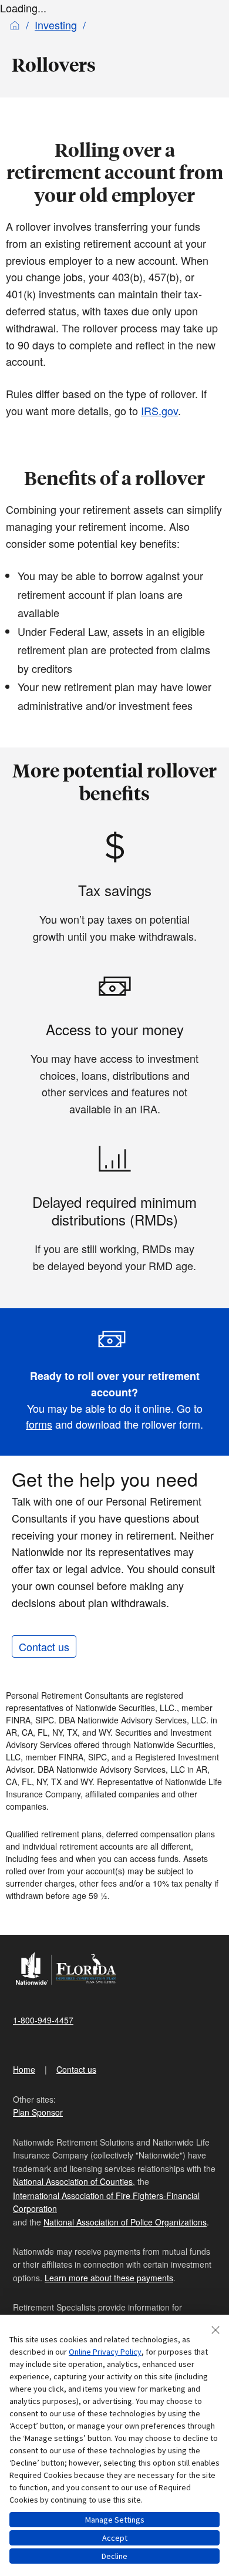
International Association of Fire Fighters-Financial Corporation (106, 2202)
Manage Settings (115, 2520)
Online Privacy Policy (105, 2352)
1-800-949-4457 (43, 2020)
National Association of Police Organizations (125, 2222)
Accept (115, 2538)
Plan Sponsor (38, 2112)
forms (39, 1424)
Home (24, 2069)
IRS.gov (159, 410)
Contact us (44, 1646)
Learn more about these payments (109, 2278)
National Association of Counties (73, 2181)
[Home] (15, 25)
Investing (56, 25)
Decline (114, 2556)
